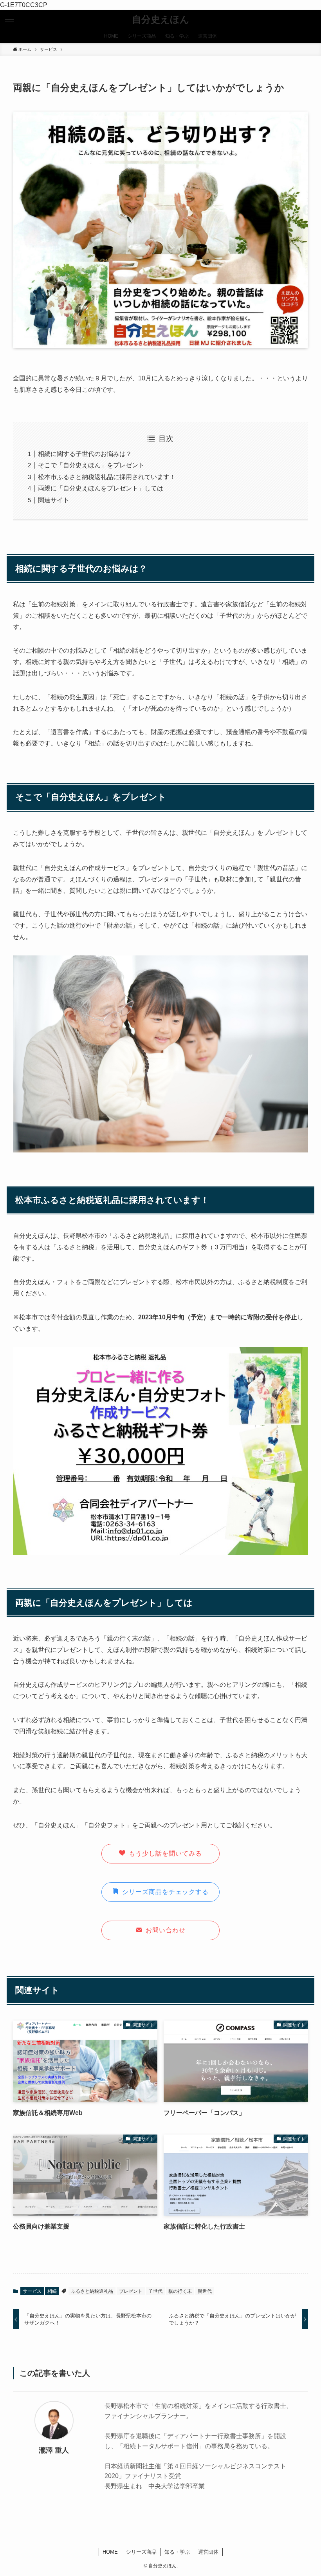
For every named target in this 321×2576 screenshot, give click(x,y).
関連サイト (54, 500)
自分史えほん (161, 20)
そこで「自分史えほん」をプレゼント (91, 465)
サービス (32, 2291)
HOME (110, 2552)
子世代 (155, 2291)
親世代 (205, 2291)
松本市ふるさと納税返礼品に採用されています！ (107, 477)
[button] (9, 20)
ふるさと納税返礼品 (92, 2291)
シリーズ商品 (141, 2552)
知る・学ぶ (177, 2552)
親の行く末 (180, 2291)
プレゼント (131, 2291)
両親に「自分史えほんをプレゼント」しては (101, 488)
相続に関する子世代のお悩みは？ (85, 454)
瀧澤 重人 (54, 2450)
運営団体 (208, 2552)
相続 (52, 2291)
